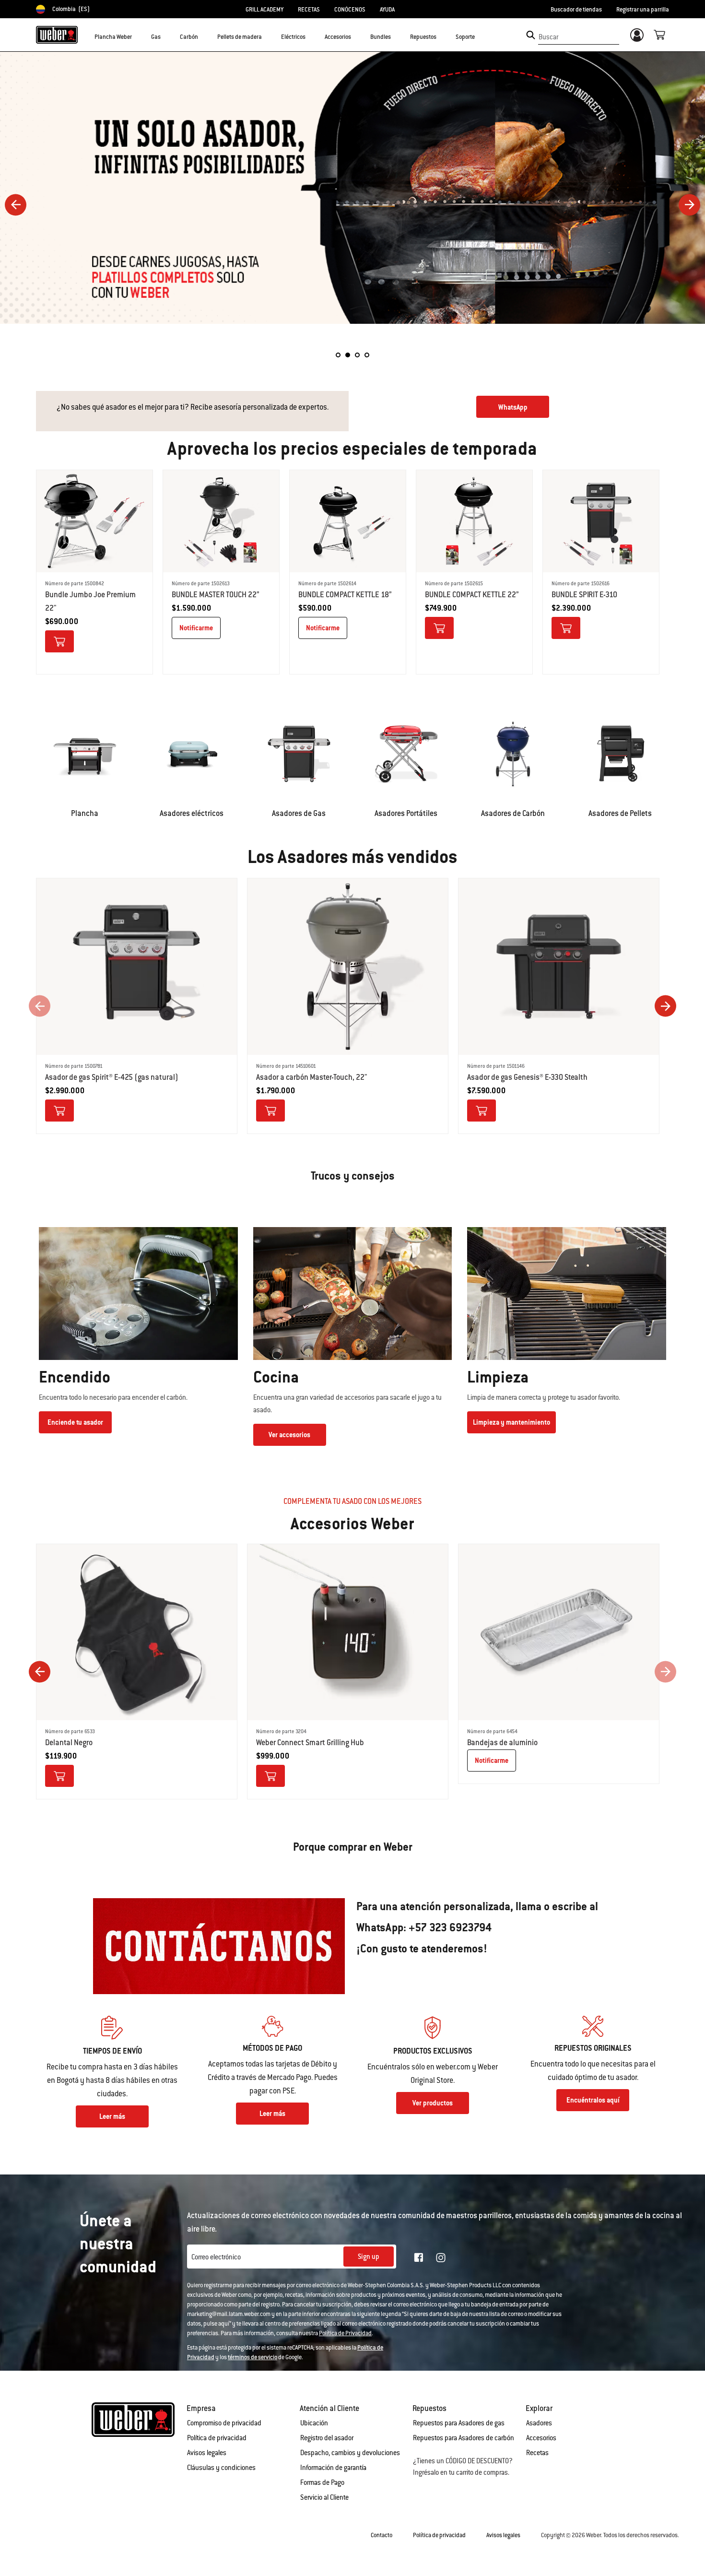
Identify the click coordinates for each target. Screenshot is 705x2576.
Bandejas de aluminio (502, 1743)
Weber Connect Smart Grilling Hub (310, 1743)
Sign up (369, 2257)
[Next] (689, 205)
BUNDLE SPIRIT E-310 (584, 595)
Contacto (382, 2535)
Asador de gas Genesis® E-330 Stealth (527, 1077)
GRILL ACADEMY (264, 10)
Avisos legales (207, 2453)
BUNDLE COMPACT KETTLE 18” (345, 595)
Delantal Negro (69, 1743)
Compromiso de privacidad (224, 2423)
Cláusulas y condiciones (221, 2468)
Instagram (441, 2257)
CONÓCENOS (350, 10)
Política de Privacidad (345, 2333)
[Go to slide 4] (367, 355)
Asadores (539, 2423)
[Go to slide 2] (348, 355)
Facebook (419, 2257)
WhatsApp (513, 407)
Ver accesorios (289, 1435)
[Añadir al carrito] (59, 641)
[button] (138, 36)
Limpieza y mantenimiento (511, 1422)
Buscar (548, 37)
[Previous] (16, 205)
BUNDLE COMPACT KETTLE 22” (472, 595)
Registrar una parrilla (643, 10)
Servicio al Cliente (324, 2497)
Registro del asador (327, 2438)
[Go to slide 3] (357, 355)
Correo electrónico (216, 2257)
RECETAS (309, 10)
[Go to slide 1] (338, 355)
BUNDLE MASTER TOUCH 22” (216, 595)
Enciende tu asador (75, 1422)
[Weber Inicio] (57, 35)
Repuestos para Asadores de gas (459, 2423)
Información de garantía (333, 2468)
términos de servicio (253, 2357)
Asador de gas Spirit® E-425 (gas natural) (112, 1077)
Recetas (537, 2453)
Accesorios (541, 2438)
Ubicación (314, 2423)
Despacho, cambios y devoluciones (350, 2453)
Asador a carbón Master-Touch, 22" (312, 1077)
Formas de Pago (322, 2482)
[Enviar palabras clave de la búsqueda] (531, 35)
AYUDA (387, 10)
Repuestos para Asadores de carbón (464, 2438)
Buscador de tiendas (576, 10)
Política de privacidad (217, 2438)
